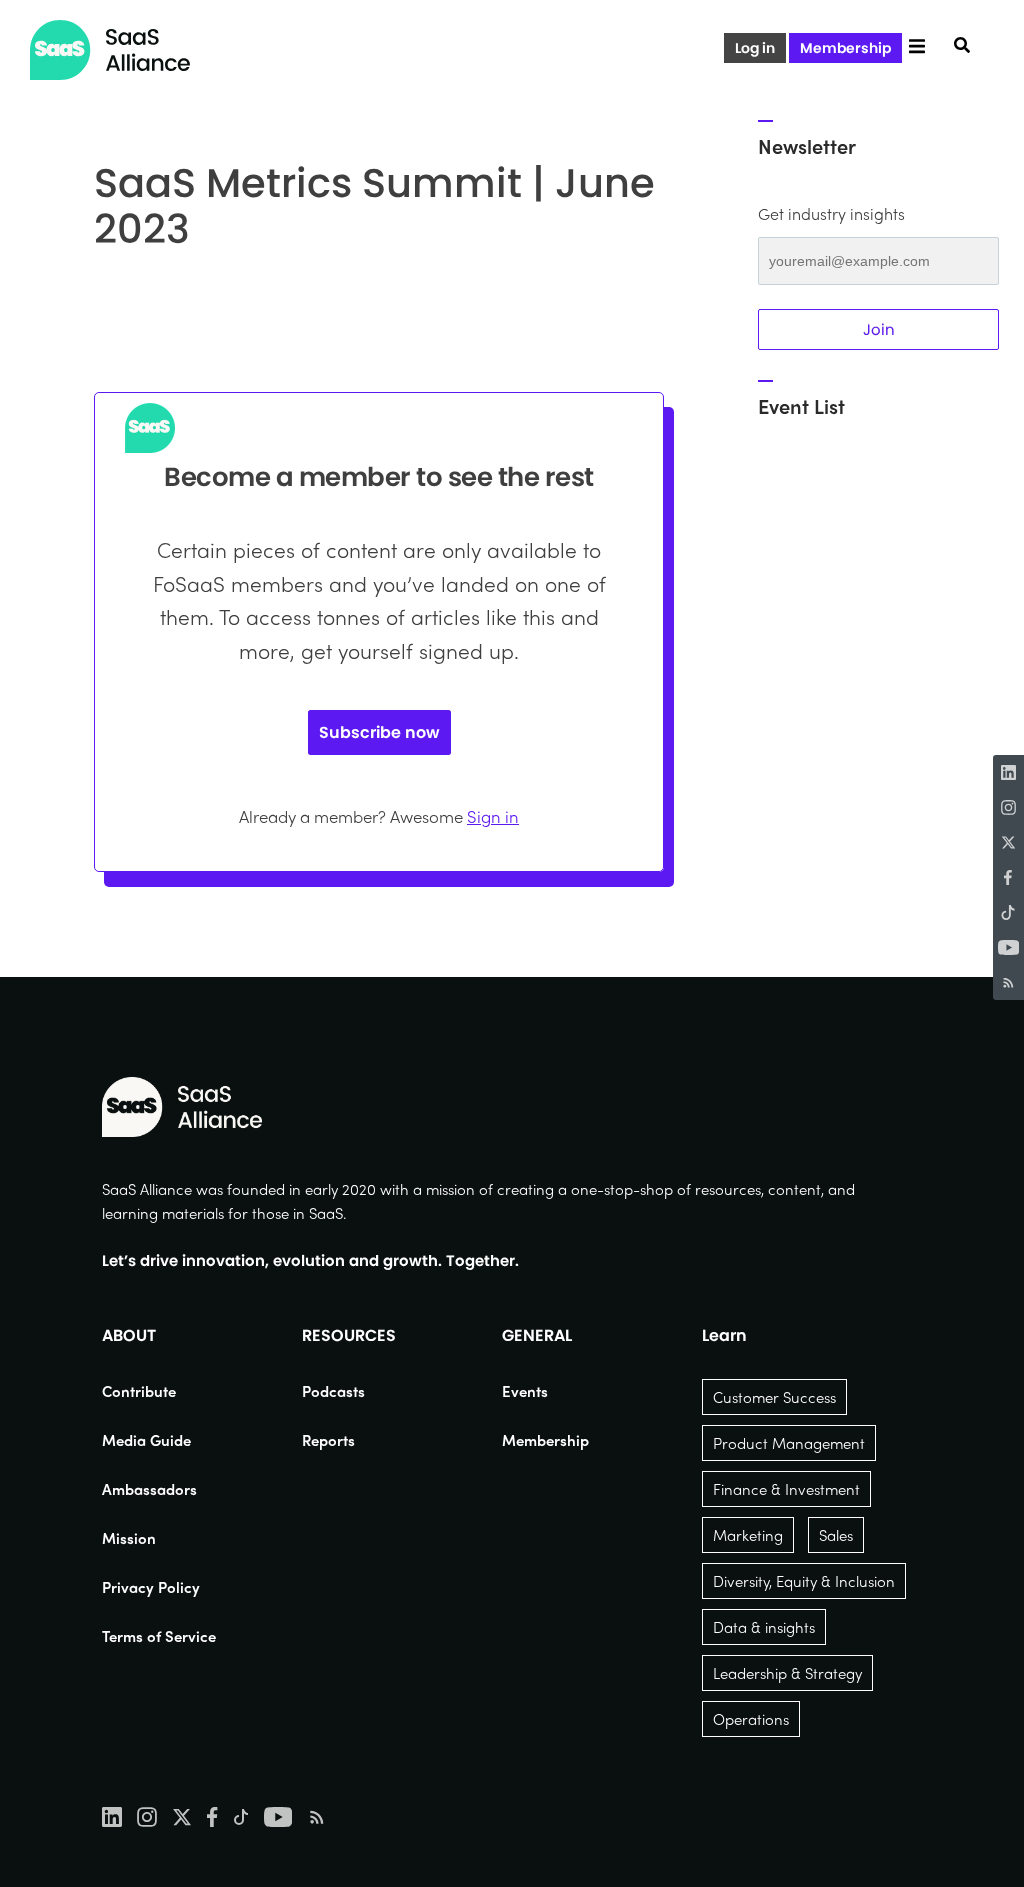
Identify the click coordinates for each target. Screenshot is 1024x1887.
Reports (328, 1440)
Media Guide (146, 1440)
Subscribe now (379, 732)
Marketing (748, 1535)
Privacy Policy (151, 1587)
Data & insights (764, 1627)
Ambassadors (149, 1489)
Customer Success (774, 1397)
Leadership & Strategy (787, 1673)
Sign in (493, 816)
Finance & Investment (786, 1489)
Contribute (139, 1391)
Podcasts (333, 1391)
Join (879, 329)
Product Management (789, 1443)
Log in (755, 48)
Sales (836, 1535)
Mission (129, 1538)
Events (525, 1391)
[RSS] (1008, 982)
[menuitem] (159, 1391)
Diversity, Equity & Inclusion (804, 1581)
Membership (845, 48)
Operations (751, 1719)
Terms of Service (159, 1636)
